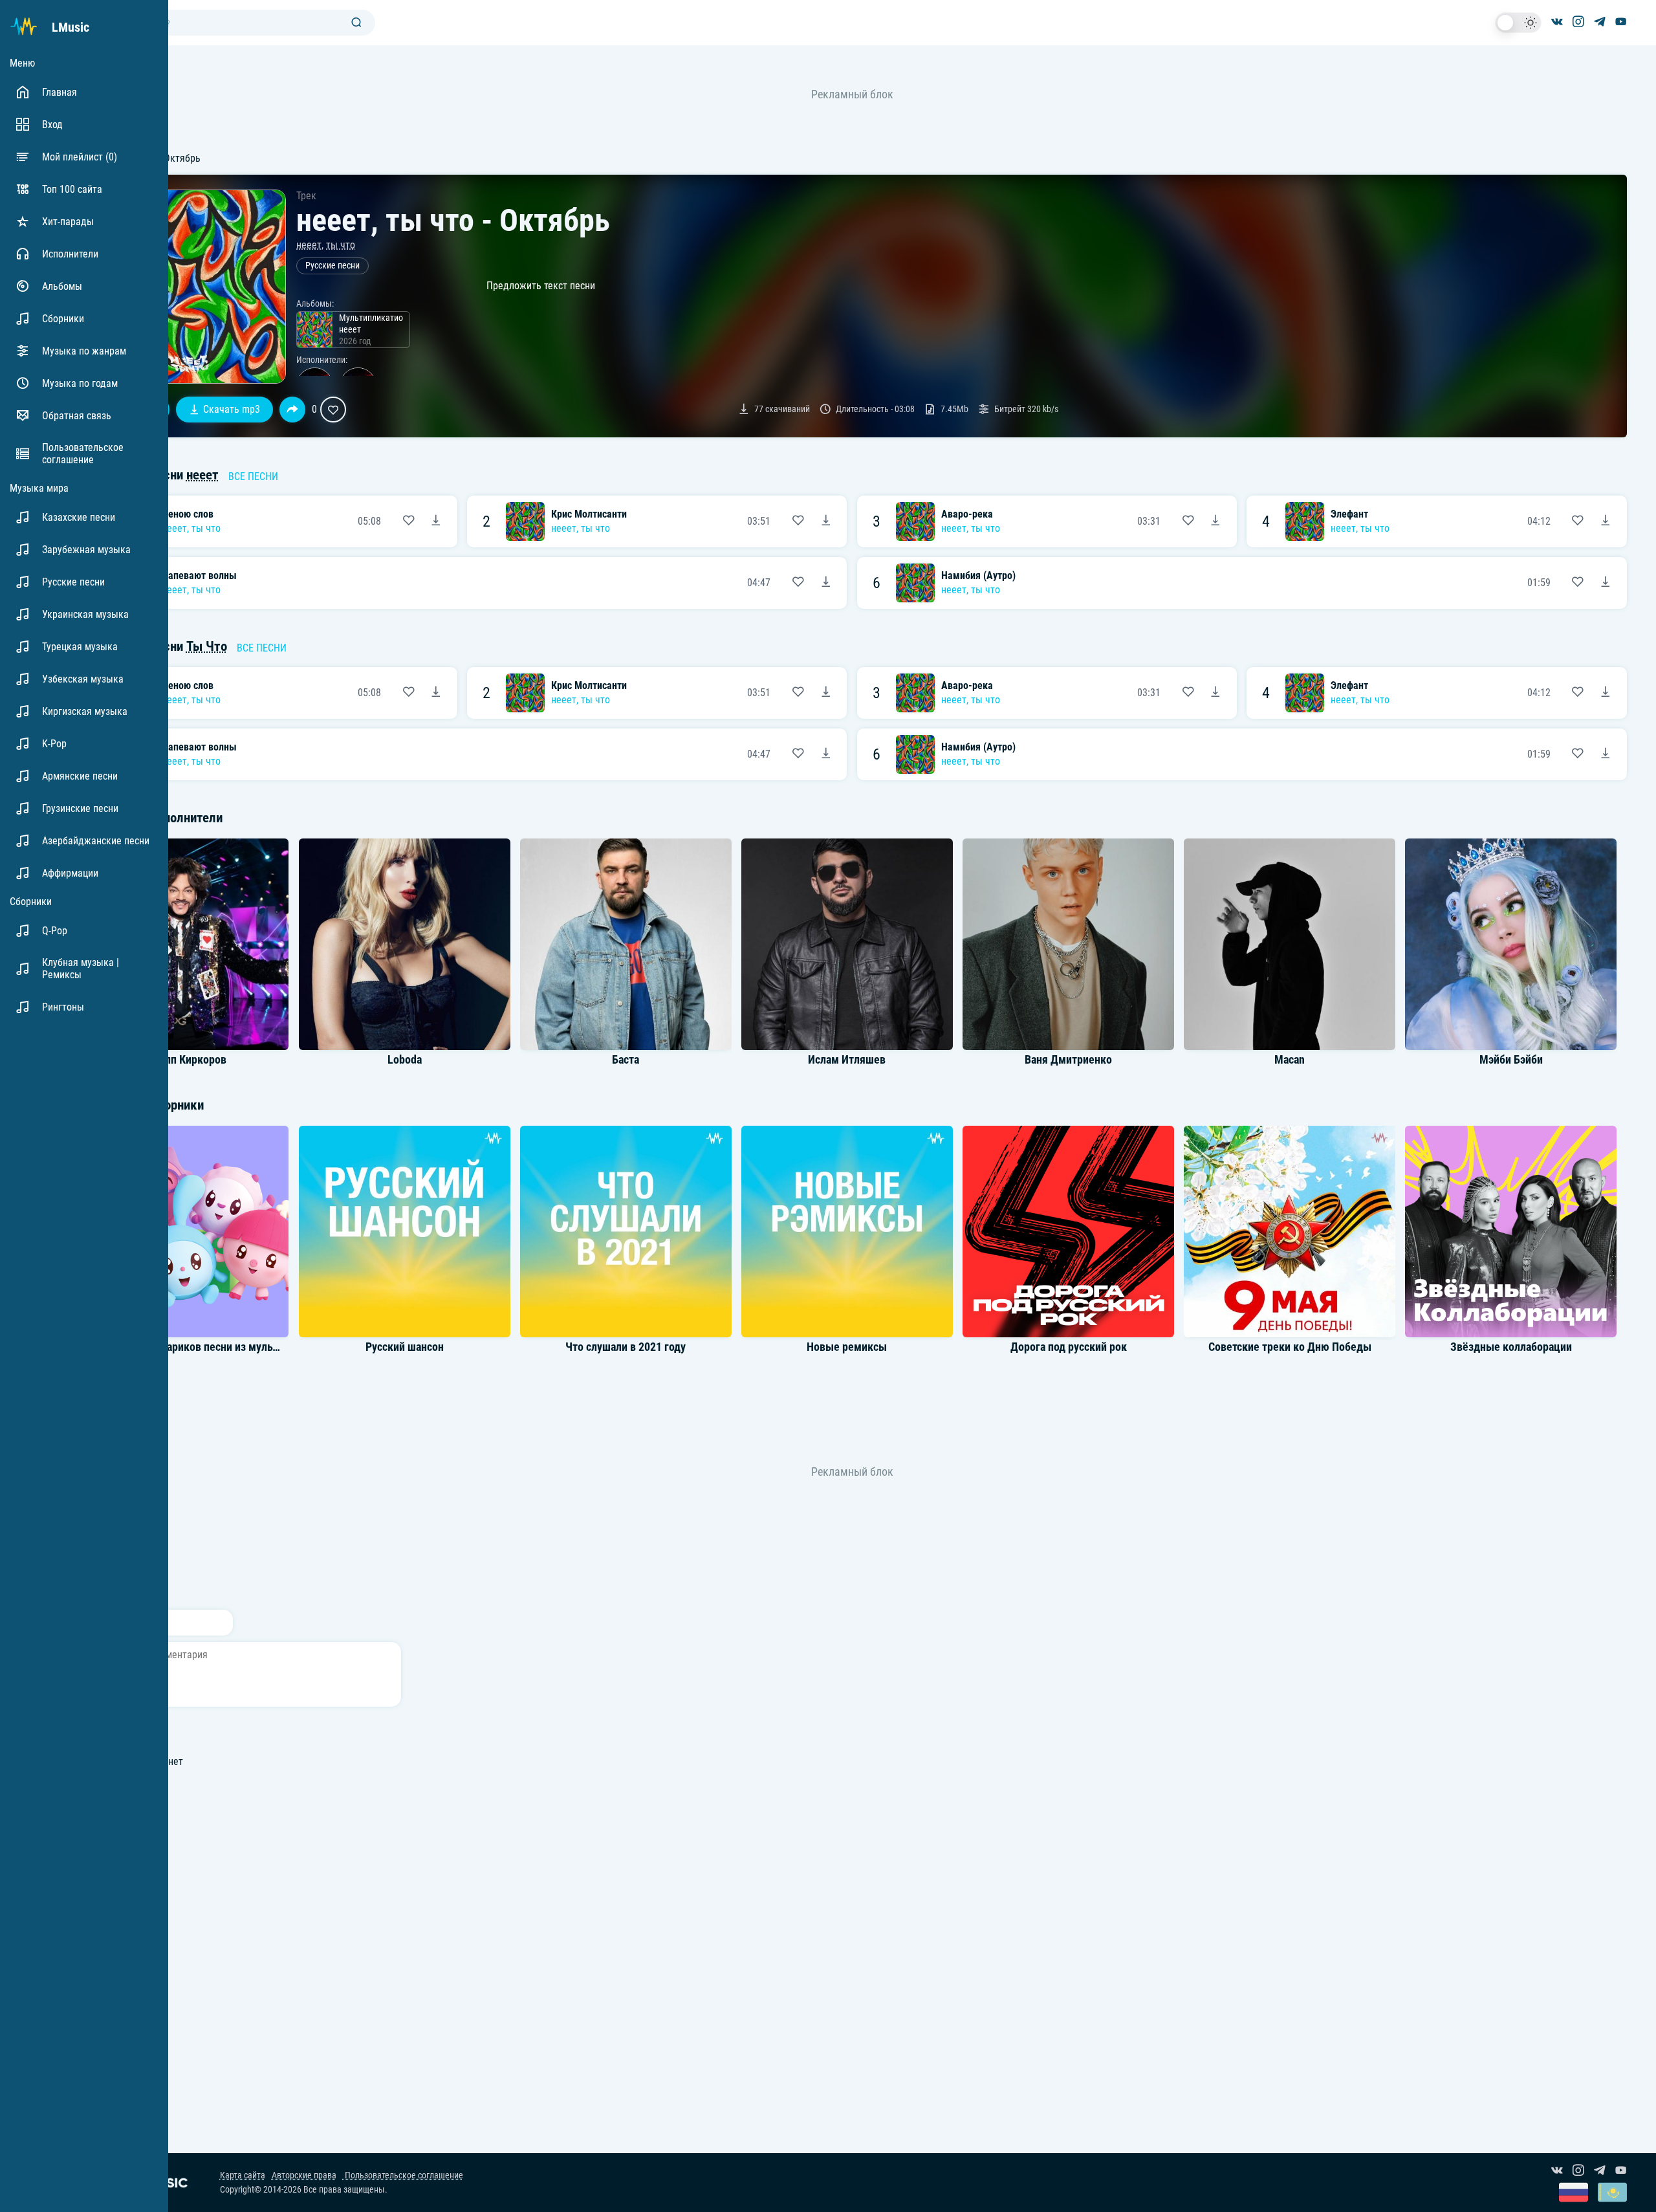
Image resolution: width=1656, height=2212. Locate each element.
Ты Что (207, 646)
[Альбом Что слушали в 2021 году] (626, 1231)
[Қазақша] (1612, 2194)
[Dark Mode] (1518, 23)
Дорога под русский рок (1069, 1347)
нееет (309, 245)
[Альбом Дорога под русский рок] (1069, 1231)
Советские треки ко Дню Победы (1290, 1347)
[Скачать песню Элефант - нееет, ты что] (1606, 521)
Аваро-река (967, 514)
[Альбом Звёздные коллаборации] (1511, 1231)
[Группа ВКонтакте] (1557, 23)
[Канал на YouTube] (1621, 23)
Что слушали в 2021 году (626, 1347)
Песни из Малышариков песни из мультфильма (199, 1347)
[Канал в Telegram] (1600, 23)
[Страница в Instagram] (1578, 23)
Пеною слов (188, 514)
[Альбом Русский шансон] (404, 1231)
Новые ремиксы (847, 1347)
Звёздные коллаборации (1511, 1347)
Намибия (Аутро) (978, 575)
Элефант (1349, 514)
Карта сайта (243, 2175)
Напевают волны (199, 575)
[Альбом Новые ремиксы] (847, 1231)
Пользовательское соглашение (403, 2175)
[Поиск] (356, 23)
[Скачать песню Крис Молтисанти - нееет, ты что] (826, 521)
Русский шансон (405, 1347)
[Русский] (1574, 2194)
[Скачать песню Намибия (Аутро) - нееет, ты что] (1606, 583)
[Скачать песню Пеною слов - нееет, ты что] (436, 521)
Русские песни (332, 266)
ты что (341, 245)
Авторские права (304, 2175)
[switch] (1518, 23)
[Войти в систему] (1651, 5)
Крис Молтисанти (589, 514)
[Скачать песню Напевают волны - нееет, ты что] (826, 583)
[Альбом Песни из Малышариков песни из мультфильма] (183, 1231)
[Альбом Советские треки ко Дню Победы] (1290, 1231)
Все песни (253, 476)
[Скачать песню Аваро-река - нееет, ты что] (1215, 521)
